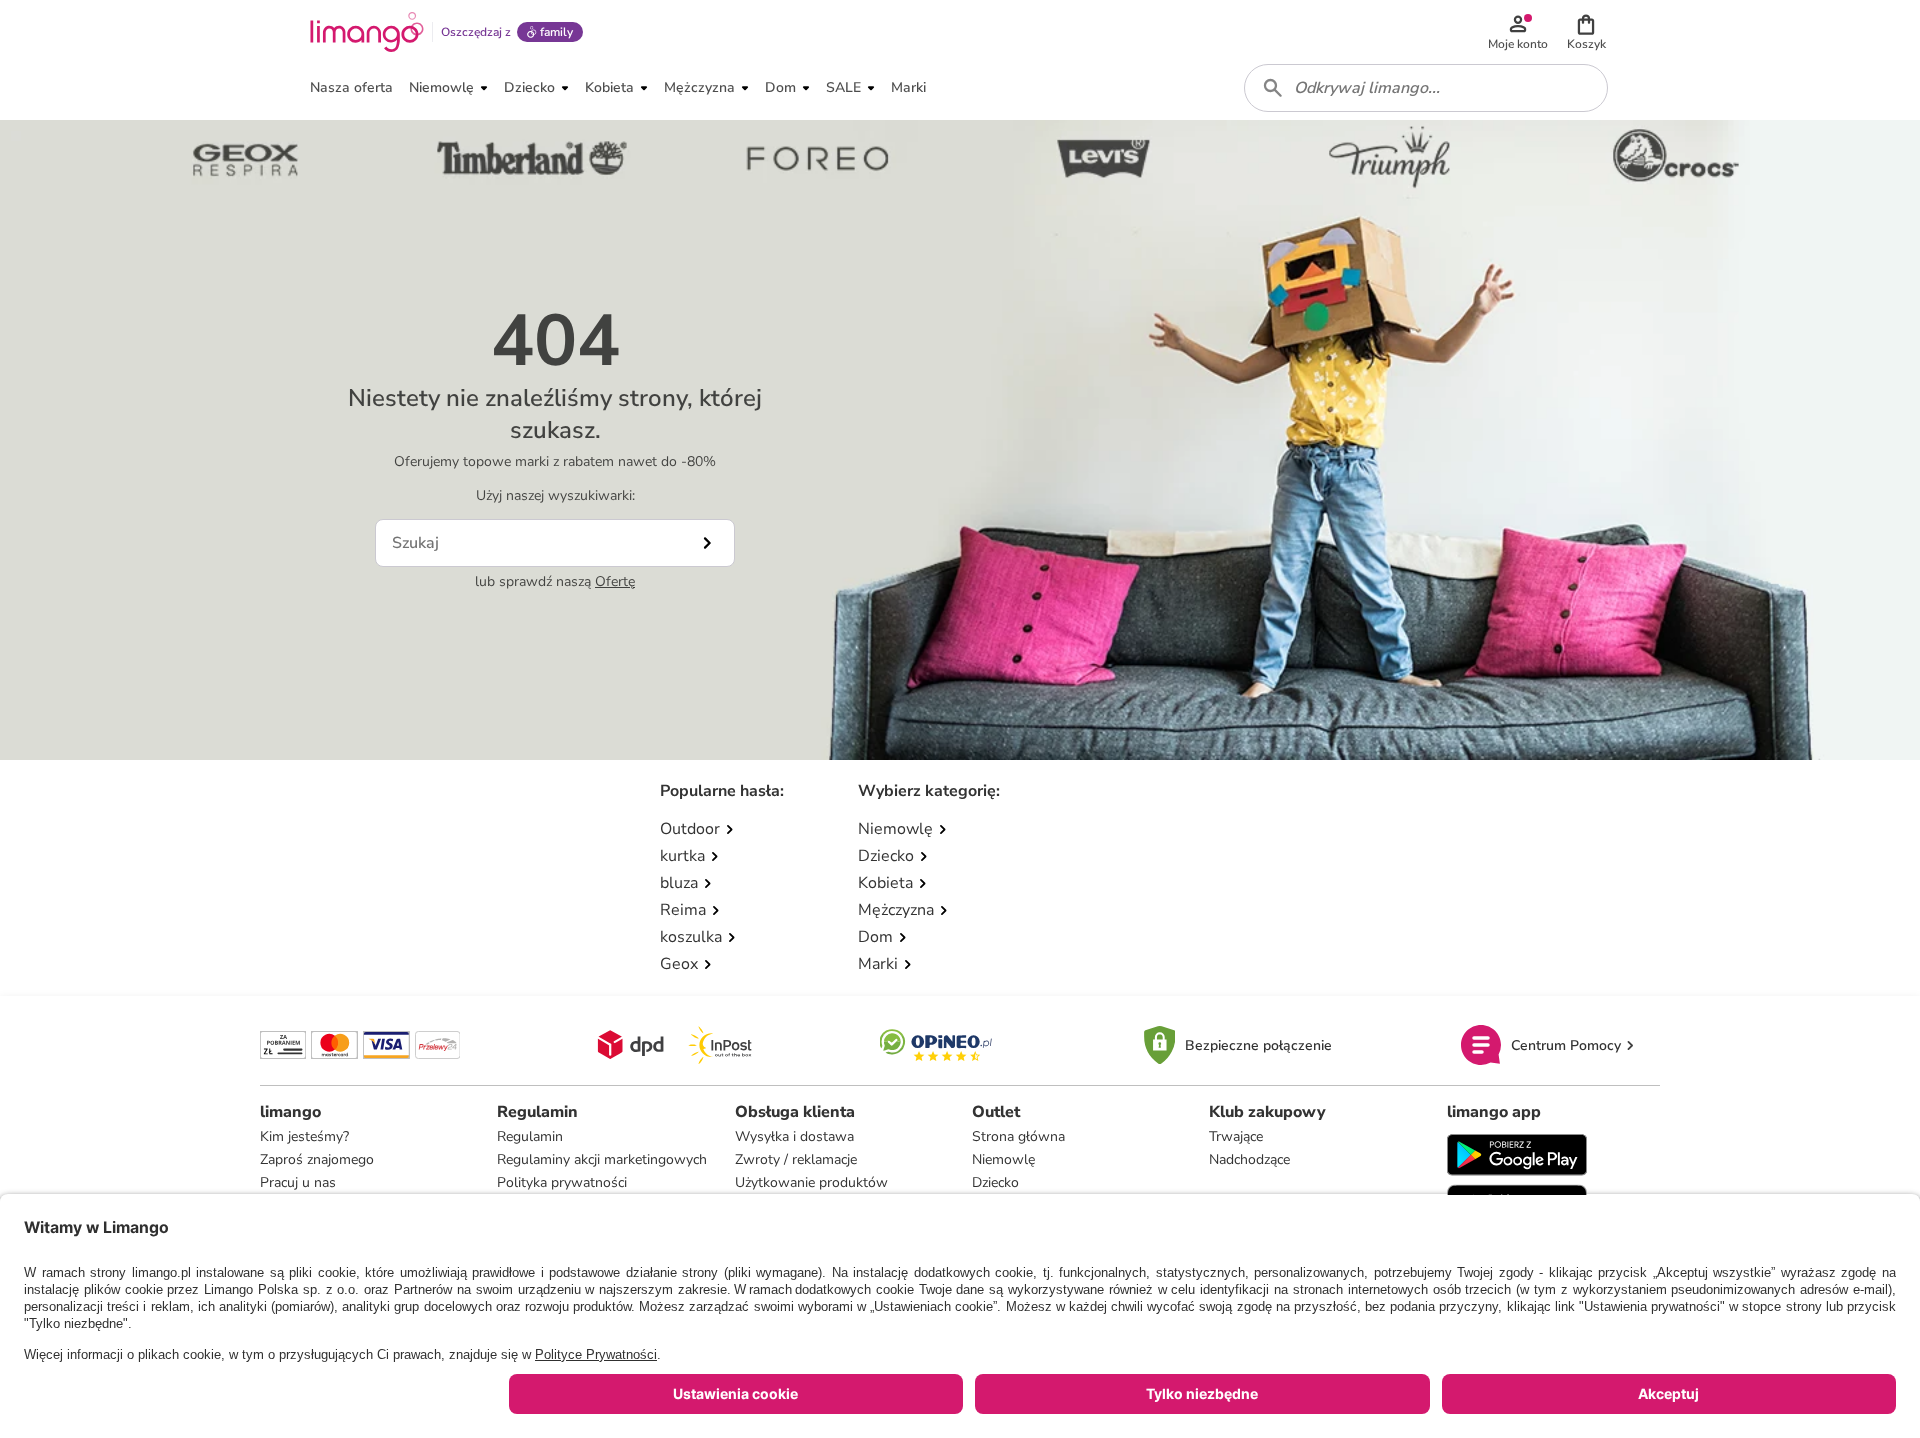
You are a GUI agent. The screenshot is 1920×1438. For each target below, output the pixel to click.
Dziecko (995, 1182)
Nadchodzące (1249, 1159)
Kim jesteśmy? (304, 1136)
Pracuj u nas (298, 1182)
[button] (1586, 32)
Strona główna (1018, 1136)
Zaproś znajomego (317, 1159)
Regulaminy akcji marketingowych (602, 1159)
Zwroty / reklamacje (796, 1159)
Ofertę (615, 581)
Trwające (1236, 1136)
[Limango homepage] (367, 32)
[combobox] (1426, 88)
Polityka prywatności (562, 1182)
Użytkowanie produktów (811, 1182)
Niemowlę (1003, 1159)
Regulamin (530, 1136)
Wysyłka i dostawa (794, 1136)
